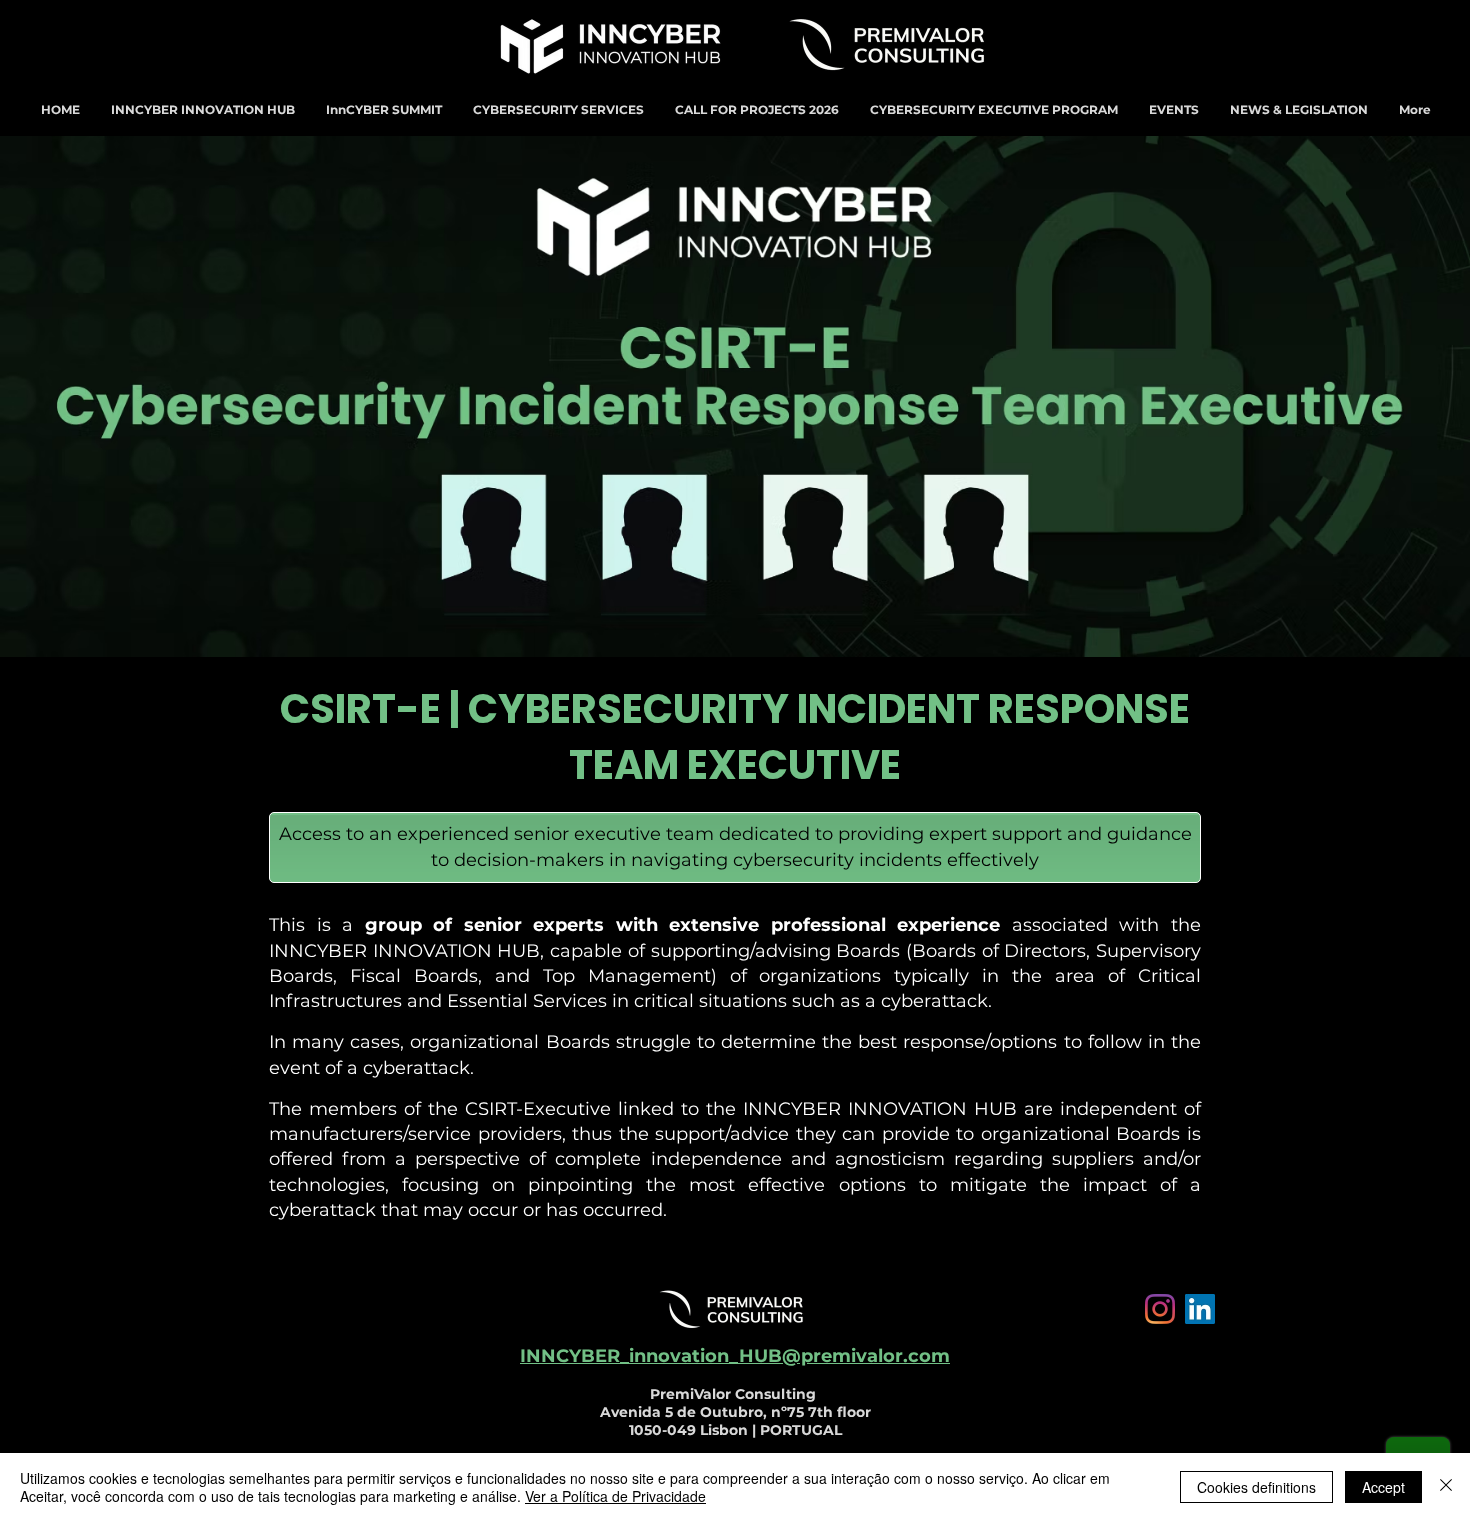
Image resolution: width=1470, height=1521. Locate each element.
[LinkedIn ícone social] (1200, 1309)
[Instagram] (1160, 1309)
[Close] (1446, 1487)
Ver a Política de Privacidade (615, 1496)
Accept (1383, 1487)
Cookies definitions (1256, 1487)
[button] (202, 109)
